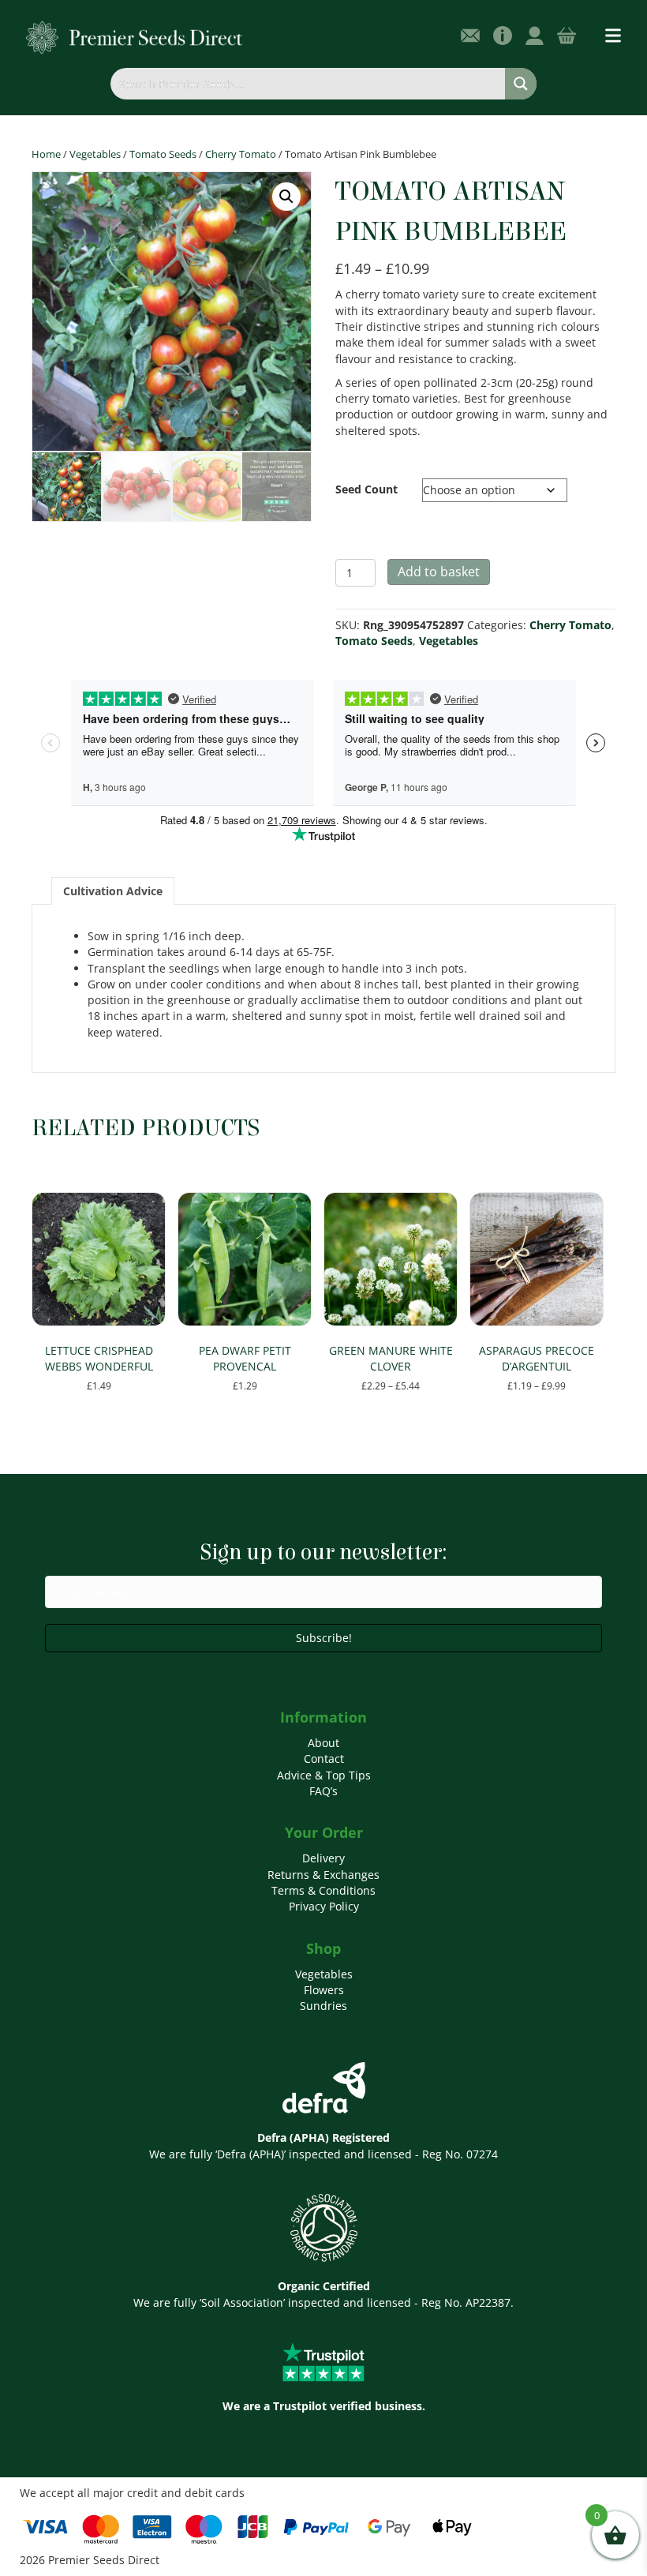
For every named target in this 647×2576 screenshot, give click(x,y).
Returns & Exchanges (323, 1875)
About (323, 1743)
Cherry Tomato (241, 154)
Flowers (324, 1990)
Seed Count (367, 489)
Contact (324, 1759)
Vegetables (95, 154)
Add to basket (439, 572)
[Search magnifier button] (521, 84)
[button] (286, 197)
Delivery (323, 1858)
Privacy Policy (324, 1906)
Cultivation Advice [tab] (113, 891)
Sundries (323, 2006)
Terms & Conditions (323, 1890)
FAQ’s (323, 1791)
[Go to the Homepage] (135, 37)
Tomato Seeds (163, 154)
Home (46, 154)
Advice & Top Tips (324, 1775)
